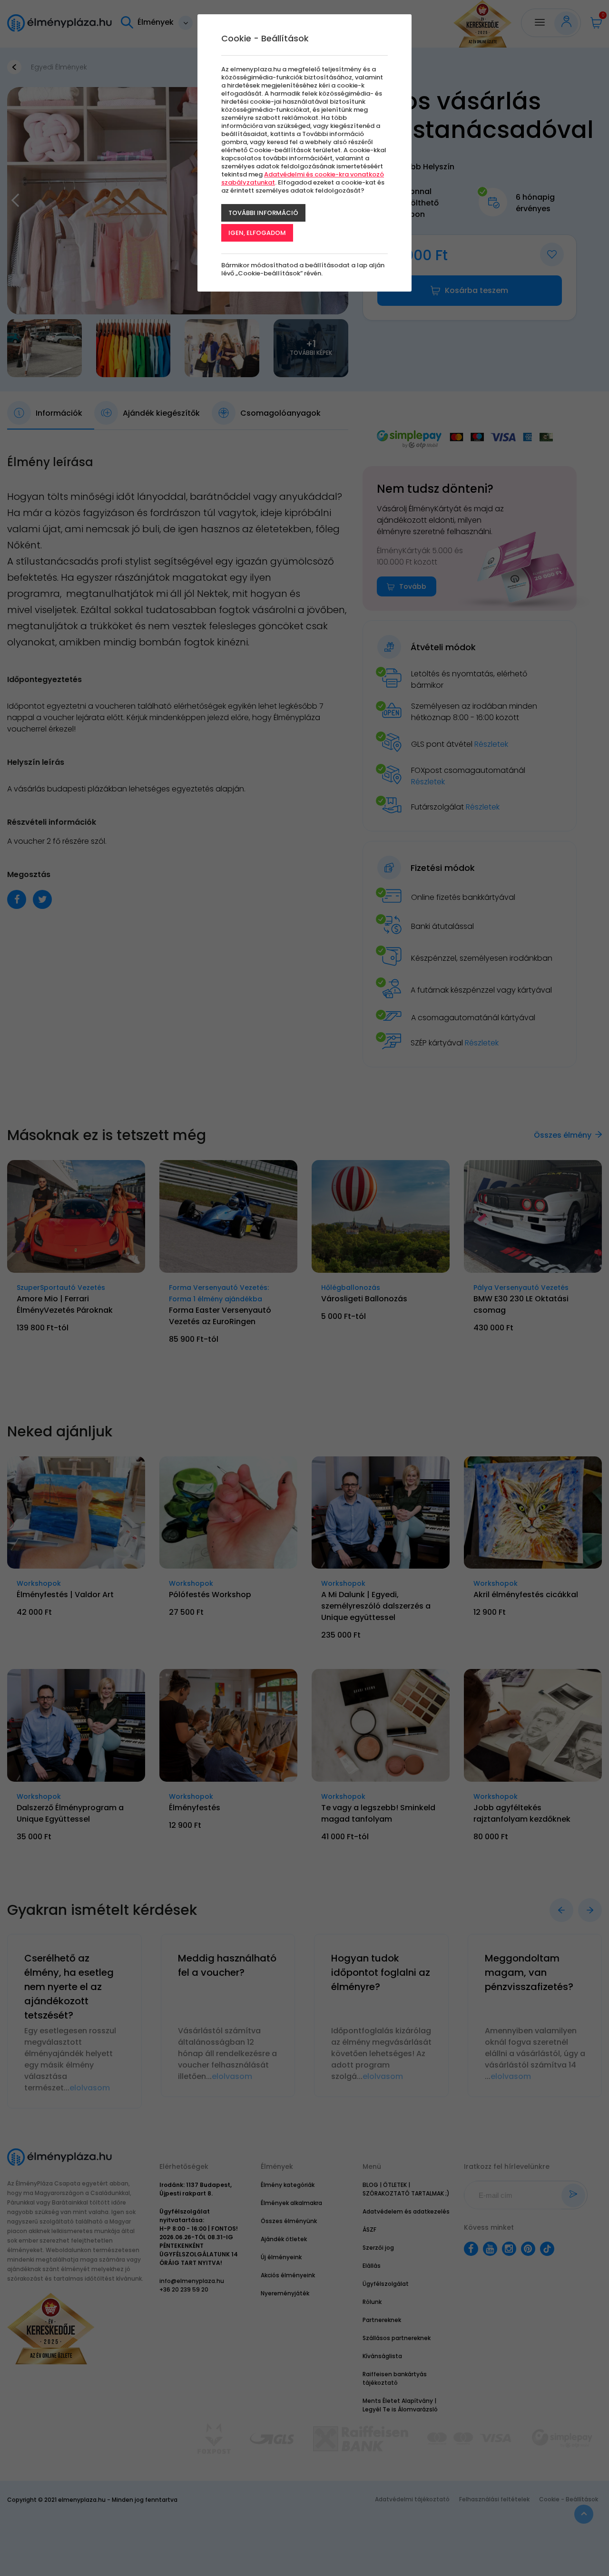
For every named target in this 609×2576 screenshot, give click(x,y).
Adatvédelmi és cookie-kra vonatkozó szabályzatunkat (303, 178)
